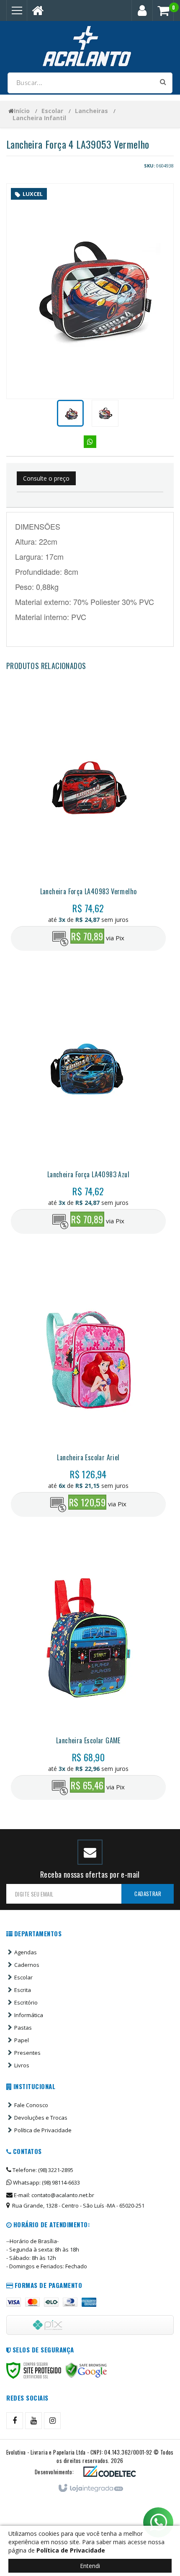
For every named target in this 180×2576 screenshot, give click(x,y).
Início (22, 111)
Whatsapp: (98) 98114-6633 (46, 2182)
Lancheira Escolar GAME (88, 1740)
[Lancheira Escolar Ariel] (88, 1388)
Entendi (90, 2566)
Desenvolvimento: (54, 2472)
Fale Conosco (31, 2105)
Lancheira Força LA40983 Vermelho (89, 891)
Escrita (23, 1990)
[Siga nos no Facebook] (15, 2421)
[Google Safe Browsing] (86, 2370)
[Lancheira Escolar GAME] (88, 1671)
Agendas (26, 1952)
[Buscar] (163, 82)
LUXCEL (33, 194)
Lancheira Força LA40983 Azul (88, 1174)
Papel (22, 2040)
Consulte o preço (46, 478)
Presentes (27, 2053)
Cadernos (27, 1965)
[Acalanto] (90, 46)
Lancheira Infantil (39, 118)
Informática (29, 2015)
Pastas (23, 2028)
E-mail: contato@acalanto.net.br (53, 2195)
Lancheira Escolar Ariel (88, 1457)
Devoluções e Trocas (41, 2118)
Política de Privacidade (43, 2130)
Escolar (52, 111)
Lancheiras (91, 111)
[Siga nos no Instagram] (52, 2421)
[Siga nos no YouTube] (33, 2421)
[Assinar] (148, 1894)
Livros (22, 2065)
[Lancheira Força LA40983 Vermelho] (88, 822)
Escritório (26, 2002)
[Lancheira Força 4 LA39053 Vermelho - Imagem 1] (70, 413)
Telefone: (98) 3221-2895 (42, 2170)
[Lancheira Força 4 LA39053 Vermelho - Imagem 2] (105, 413)
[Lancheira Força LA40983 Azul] (88, 1105)
